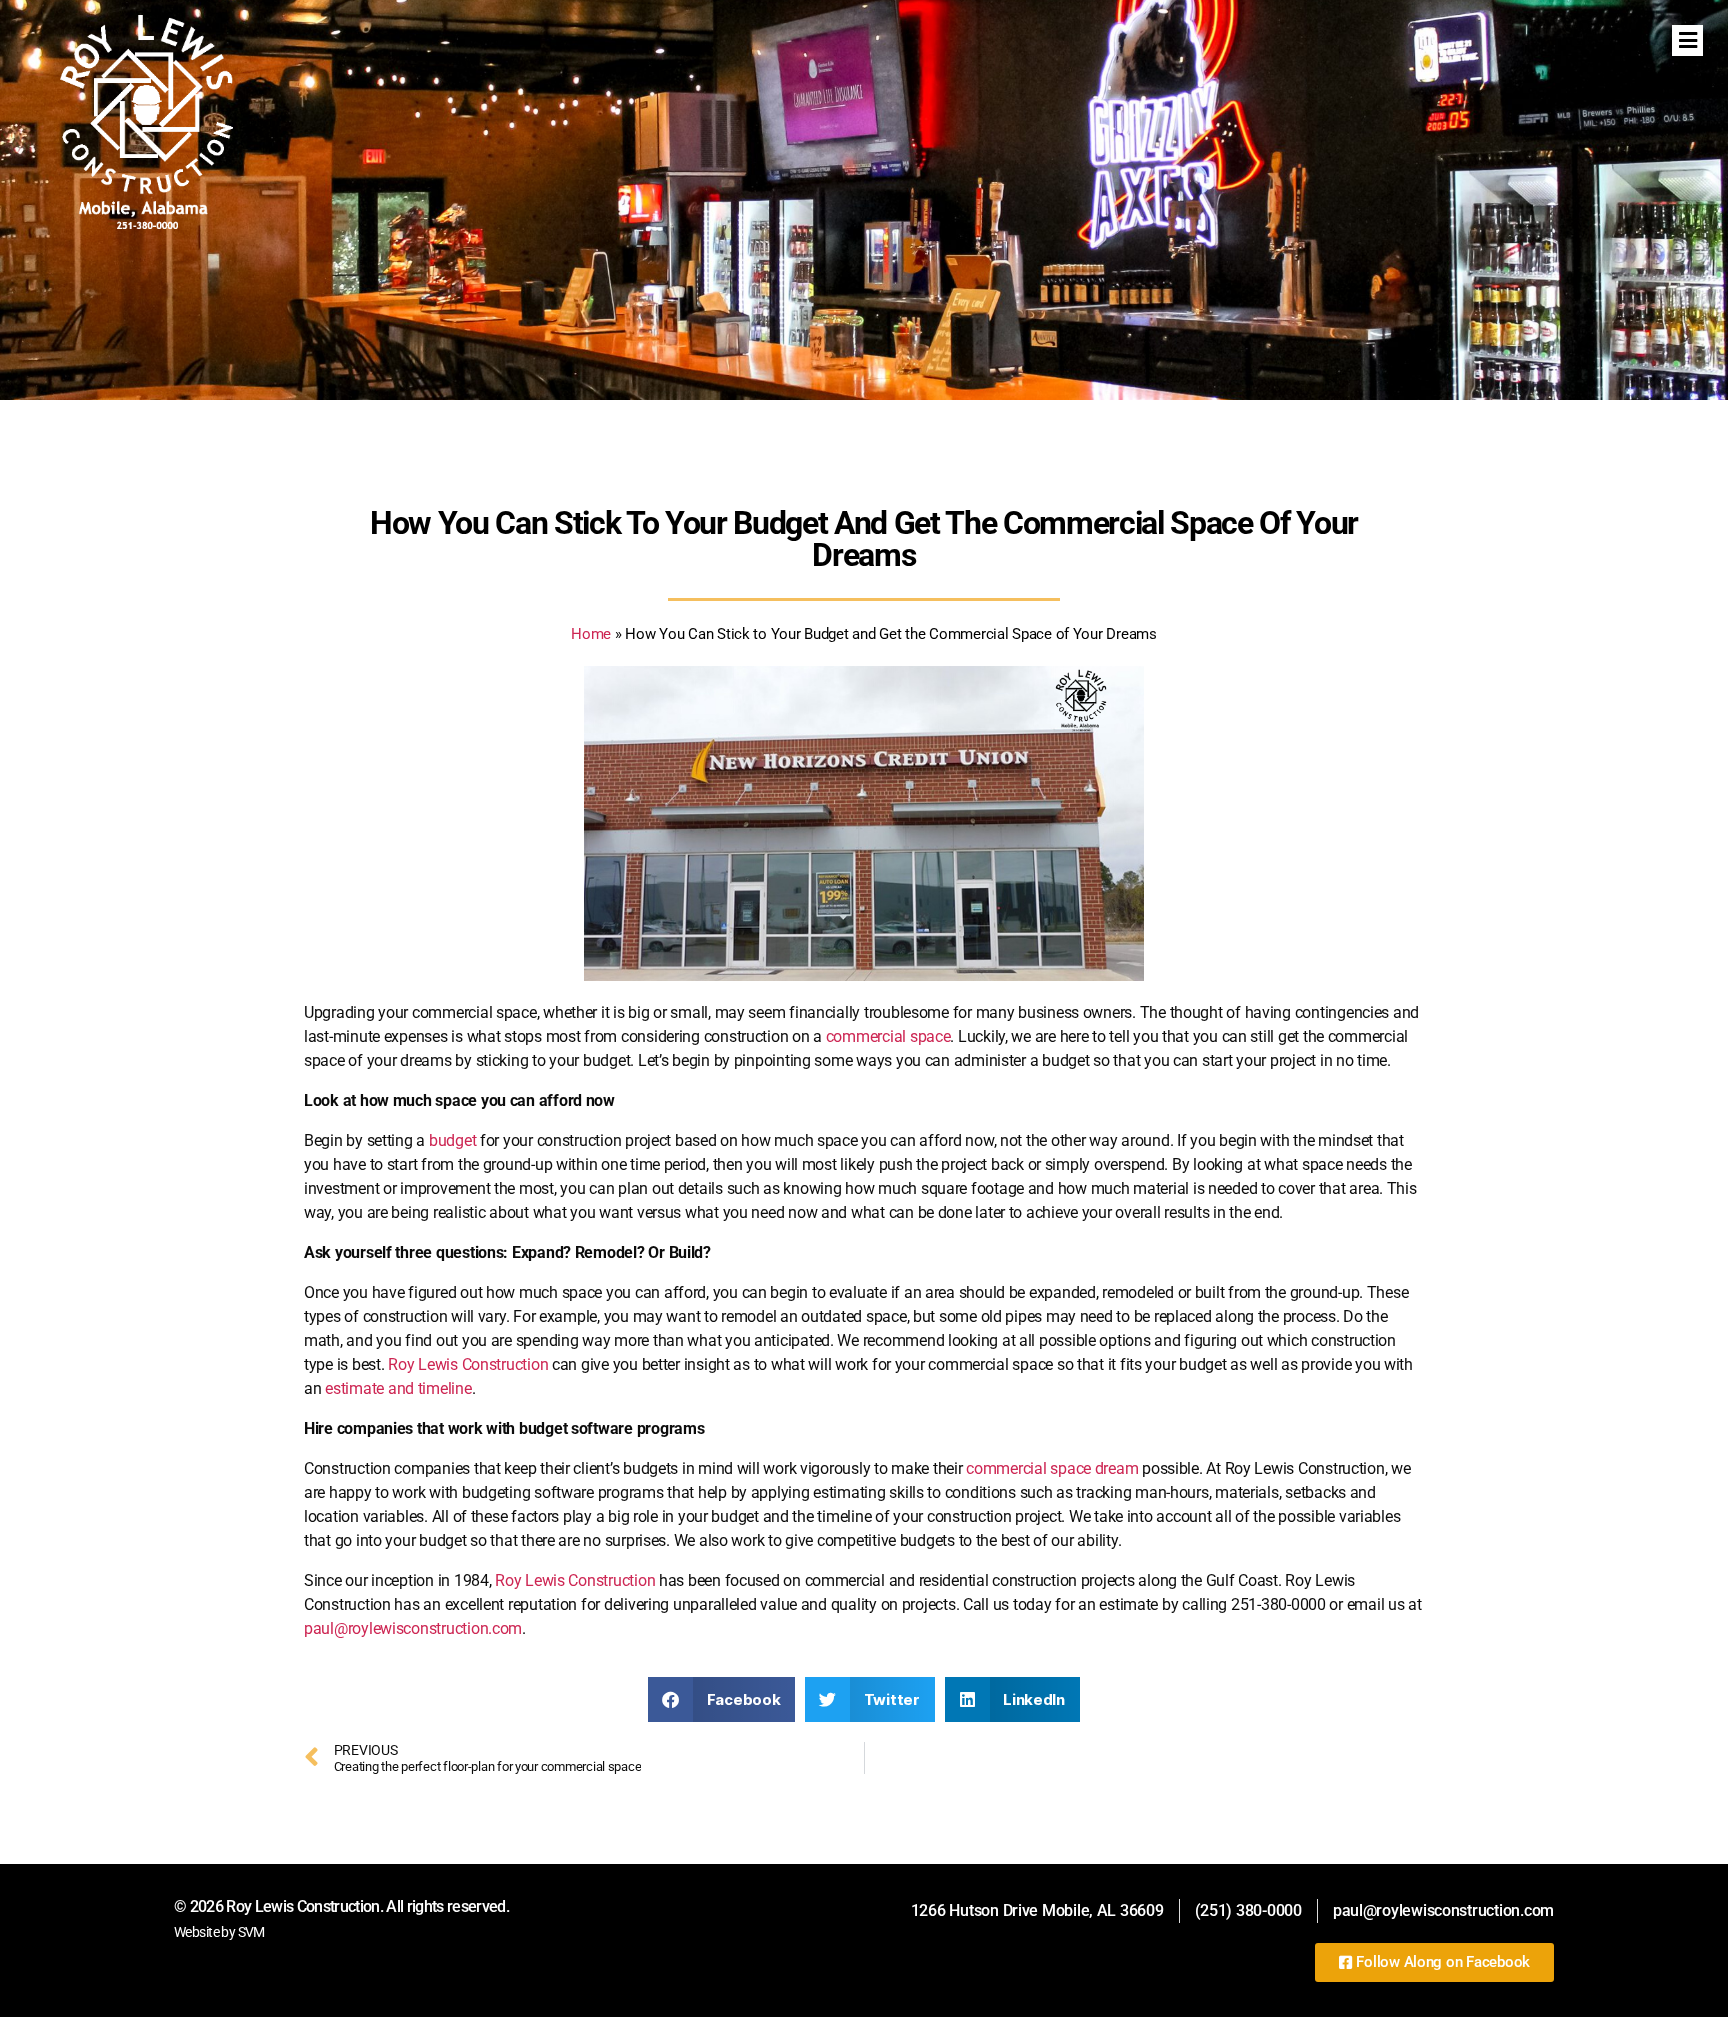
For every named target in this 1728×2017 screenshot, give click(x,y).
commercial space (888, 1036)
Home (591, 634)
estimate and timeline (398, 1388)
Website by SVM (219, 1932)
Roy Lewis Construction (468, 1364)
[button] (721, 1699)
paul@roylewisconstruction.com (413, 1628)
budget (452, 1140)
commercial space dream (1052, 1468)
